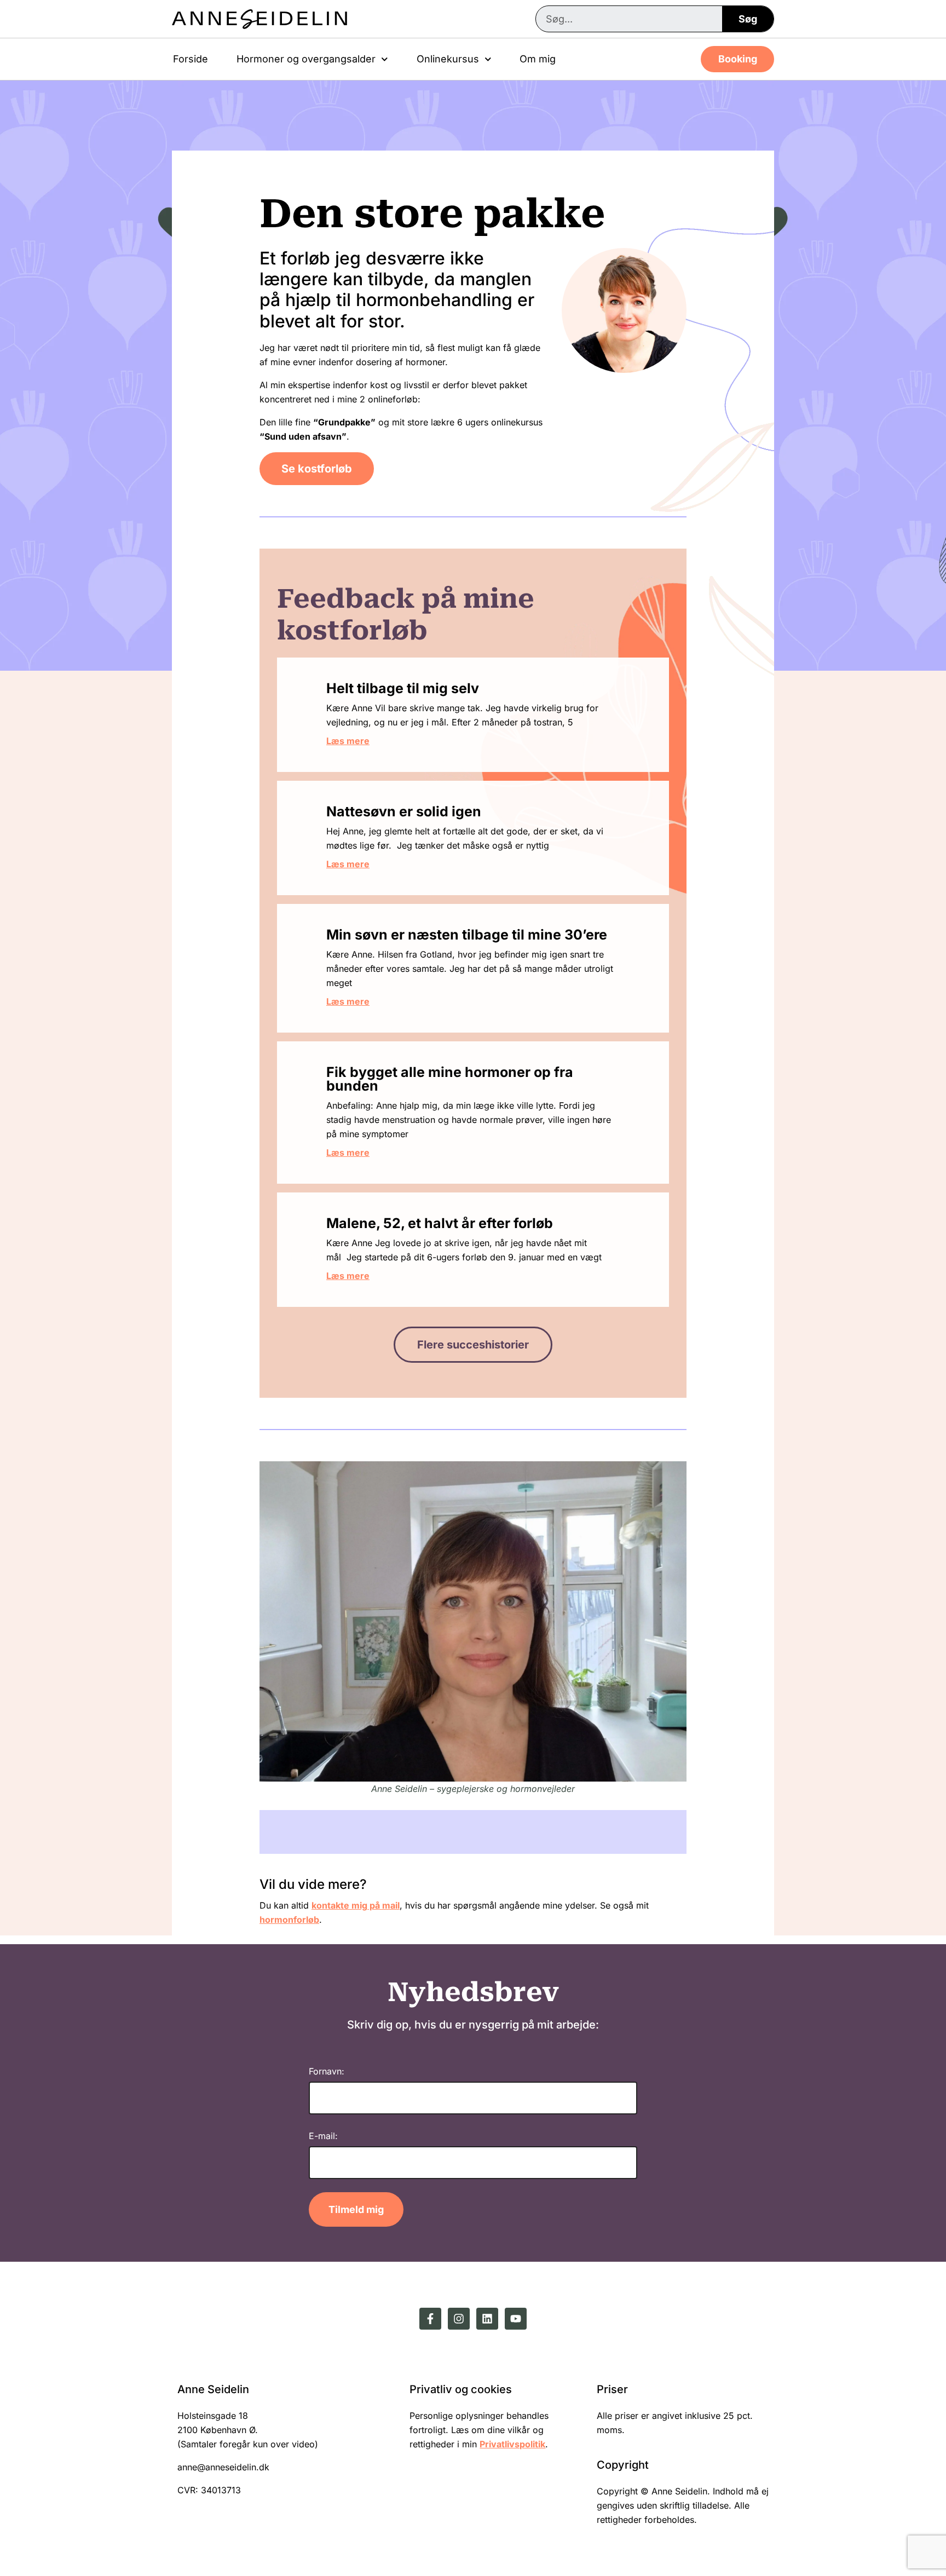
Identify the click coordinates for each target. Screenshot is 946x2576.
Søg (748, 19)
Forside (191, 59)
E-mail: (323, 2136)
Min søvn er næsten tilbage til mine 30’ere (467, 935)
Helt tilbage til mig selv (403, 688)
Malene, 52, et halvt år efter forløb (440, 1223)
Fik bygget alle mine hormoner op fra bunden (450, 1079)
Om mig (538, 59)
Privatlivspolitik (512, 2444)
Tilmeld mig (356, 2209)
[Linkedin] (487, 2319)
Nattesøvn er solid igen (404, 811)
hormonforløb (289, 1920)
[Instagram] (459, 2319)
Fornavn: (327, 2071)
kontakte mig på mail (356, 1905)
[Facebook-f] (430, 2319)
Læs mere (348, 741)
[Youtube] (516, 2319)
